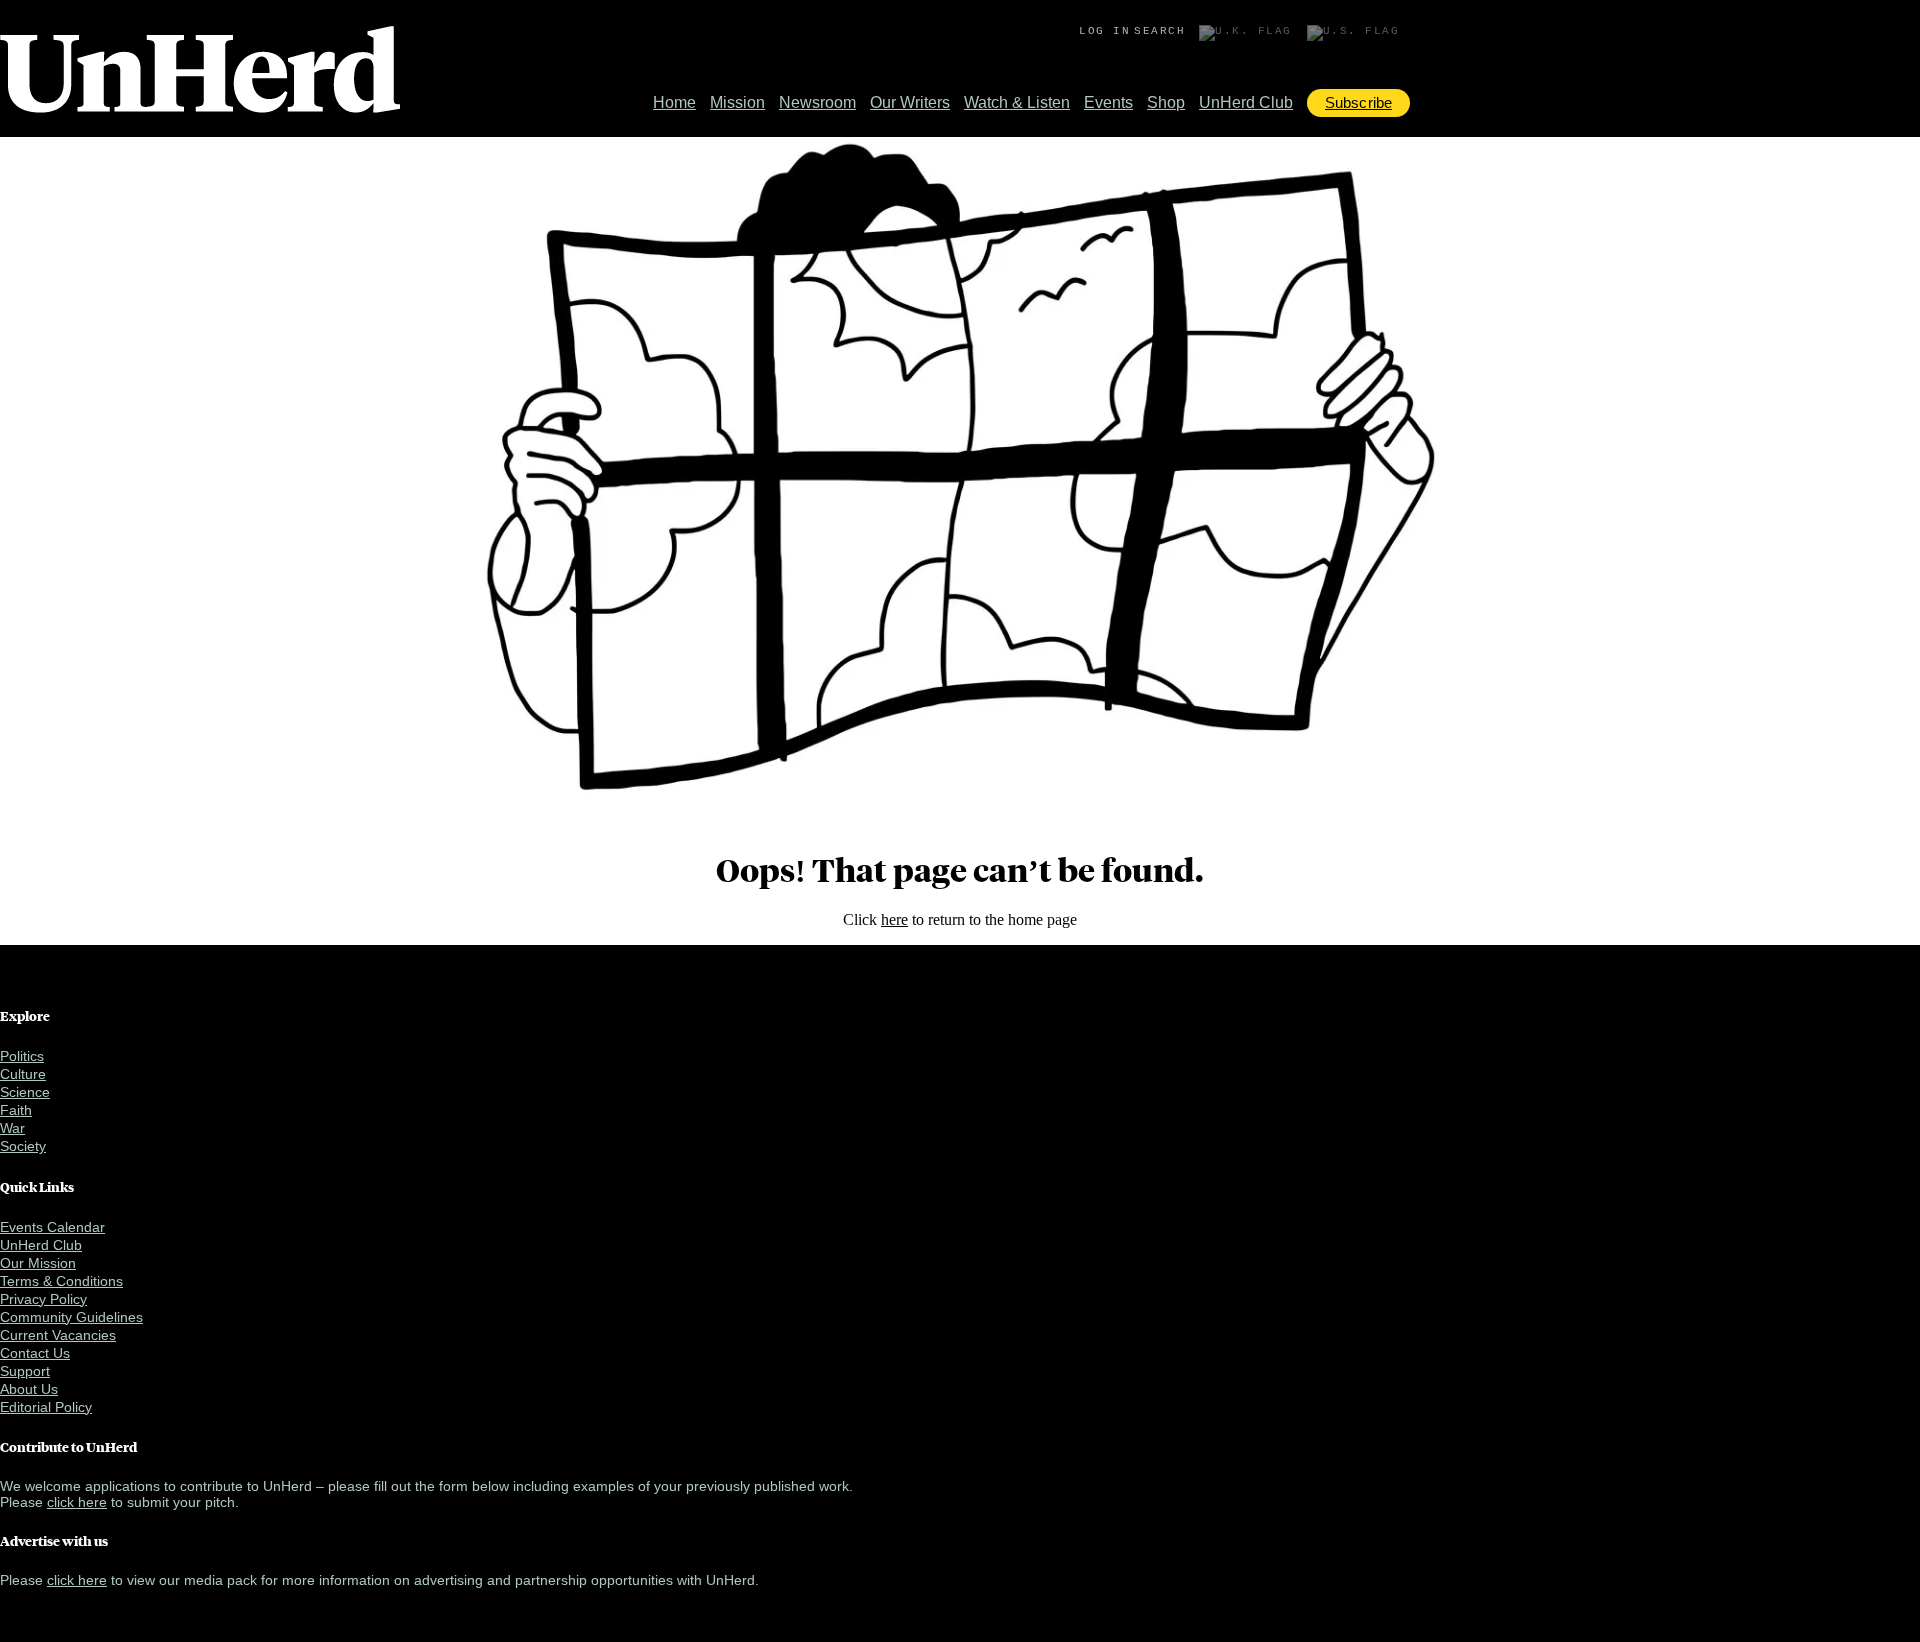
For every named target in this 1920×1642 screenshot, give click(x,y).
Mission (737, 102)
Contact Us (35, 1353)
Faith (16, 1110)
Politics (22, 1056)
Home (674, 102)
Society (23, 1146)
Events (1108, 102)
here (894, 919)
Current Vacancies (58, 1335)
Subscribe (1358, 102)
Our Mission (38, 1263)
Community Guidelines (71, 1317)
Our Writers (910, 102)
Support (25, 1371)
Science (25, 1092)
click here (77, 1502)
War (12, 1128)
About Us (29, 1389)
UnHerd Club (1246, 102)
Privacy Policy (43, 1299)
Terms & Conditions (61, 1281)
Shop (1166, 102)
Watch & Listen (1017, 102)
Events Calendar (52, 1227)
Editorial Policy (46, 1407)
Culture (23, 1074)
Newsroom (817, 102)
